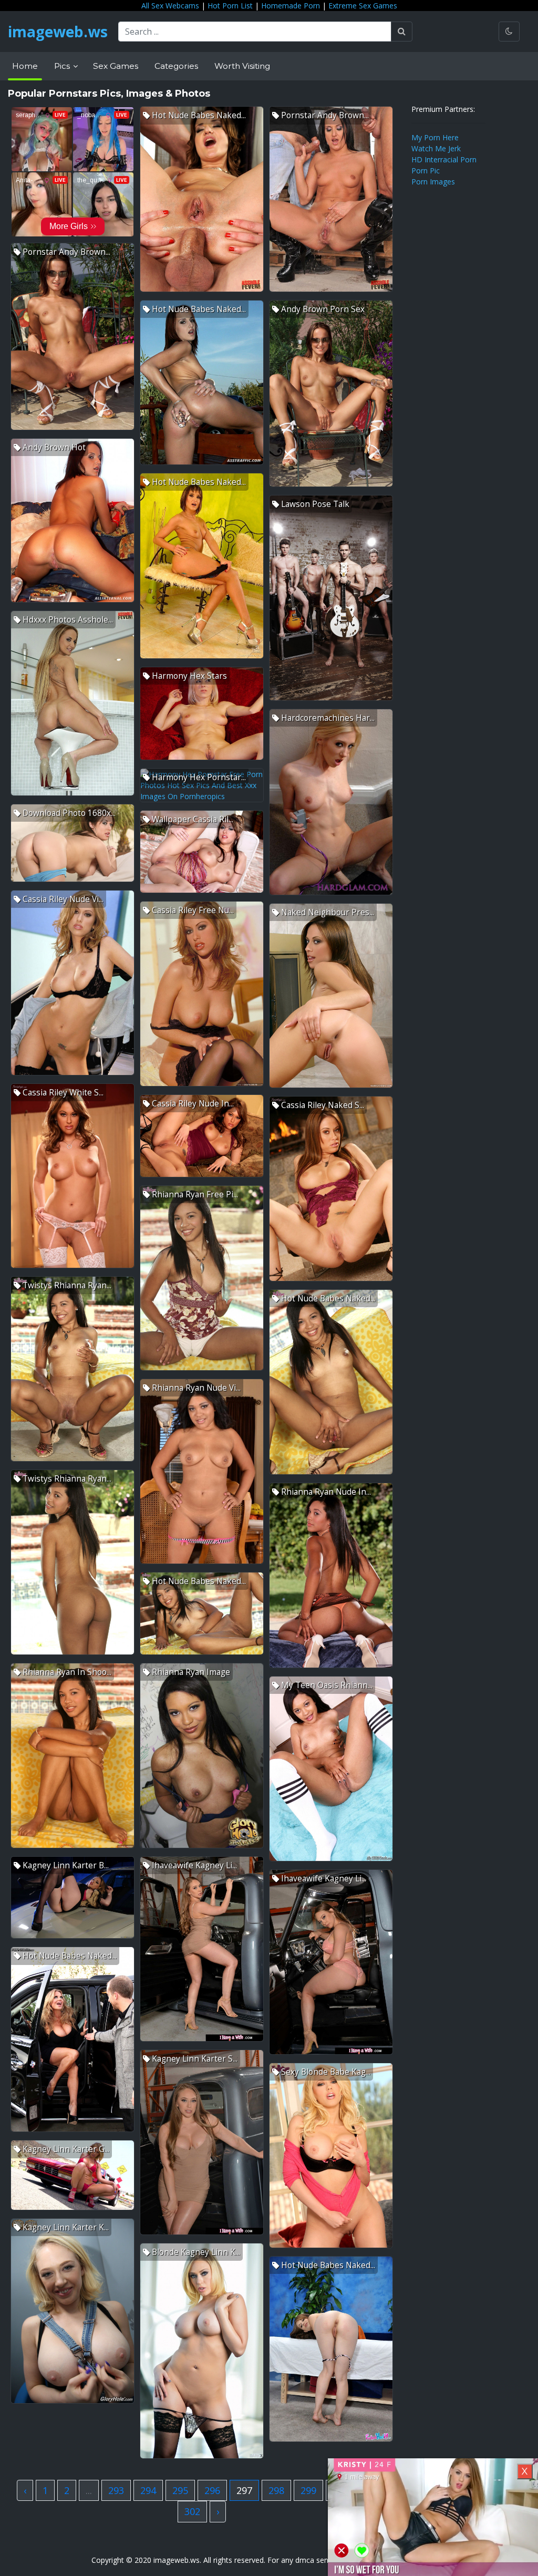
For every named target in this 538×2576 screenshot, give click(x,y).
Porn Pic (426, 170)
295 (180, 2490)
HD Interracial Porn (444, 159)
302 (192, 2511)
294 (148, 2490)
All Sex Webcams (170, 6)
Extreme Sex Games (363, 6)
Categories (176, 66)
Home (25, 66)
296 (212, 2490)
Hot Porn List (230, 6)
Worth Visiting (242, 66)
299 (308, 2490)
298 (276, 2490)
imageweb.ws (58, 32)
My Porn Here (435, 137)
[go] (402, 32)
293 (116, 2490)
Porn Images (433, 182)
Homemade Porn (291, 6)
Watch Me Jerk (436, 148)
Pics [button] (63, 66)
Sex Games (116, 66)
